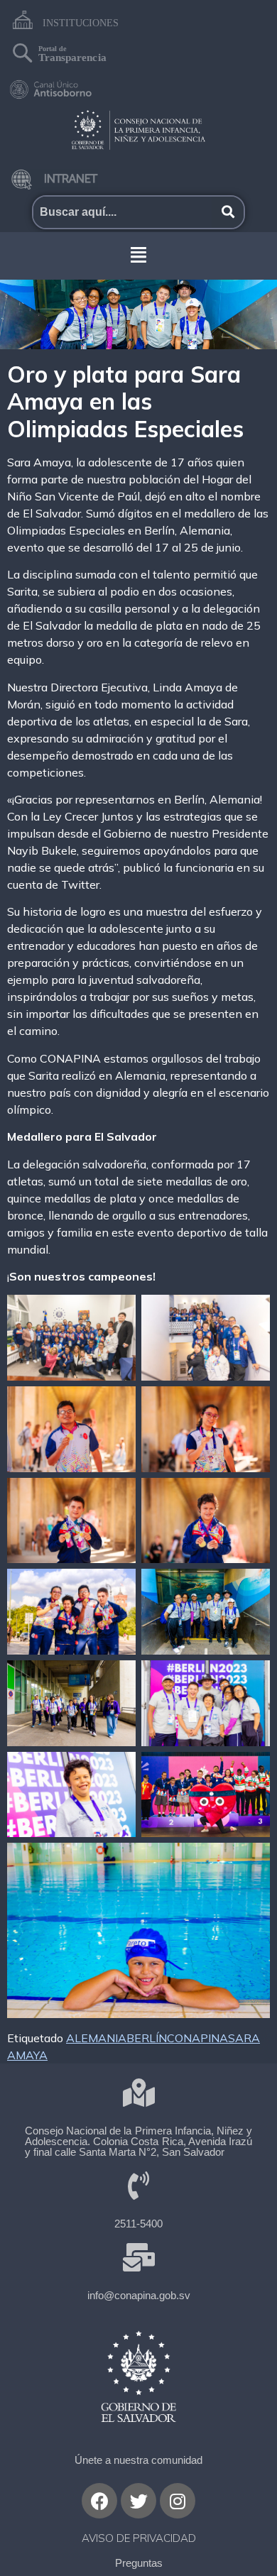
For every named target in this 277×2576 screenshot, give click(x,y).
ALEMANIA (96, 2038)
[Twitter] (138, 2501)
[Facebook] (99, 2501)
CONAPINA (197, 2038)
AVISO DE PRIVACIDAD (139, 2538)
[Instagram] (178, 2501)
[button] (138, 254)
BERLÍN (147, 2038)
